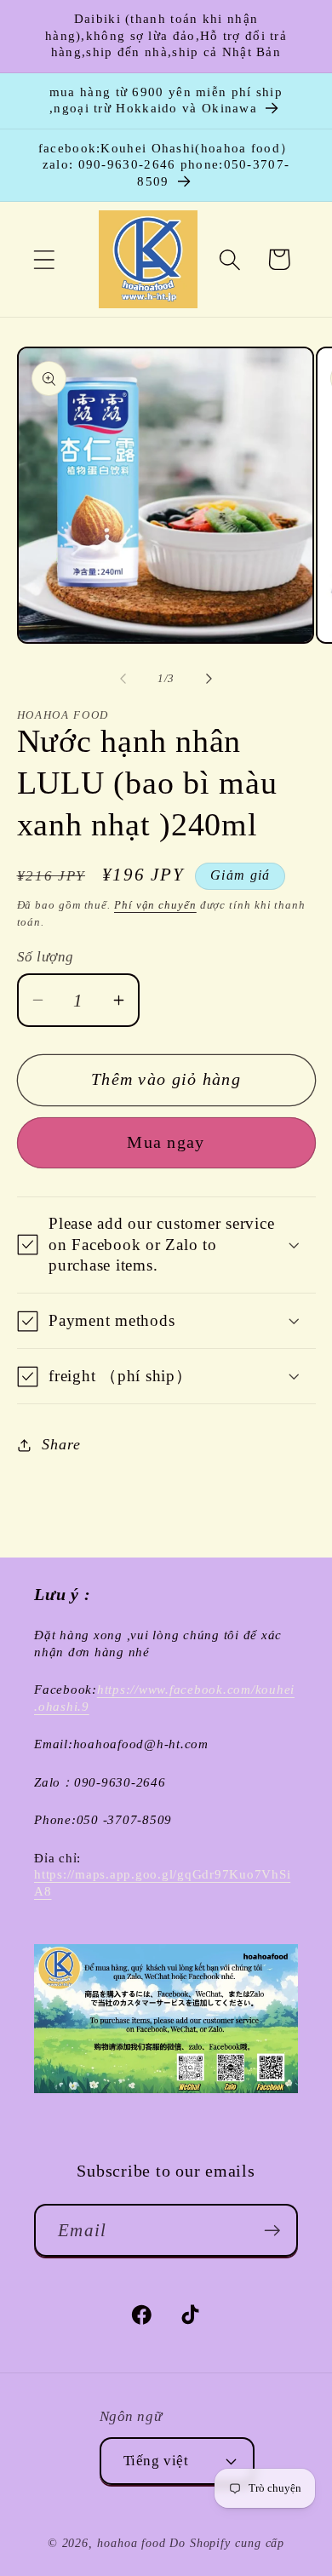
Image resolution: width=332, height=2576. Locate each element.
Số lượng (46, 957)
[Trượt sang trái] (123, 679)
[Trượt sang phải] (209, 679)
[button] (44, 259)
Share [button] (61, 1444)
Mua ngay (166, 1142)
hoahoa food (132, 2543)
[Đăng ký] (272, 2231)
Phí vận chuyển (155, 905)
